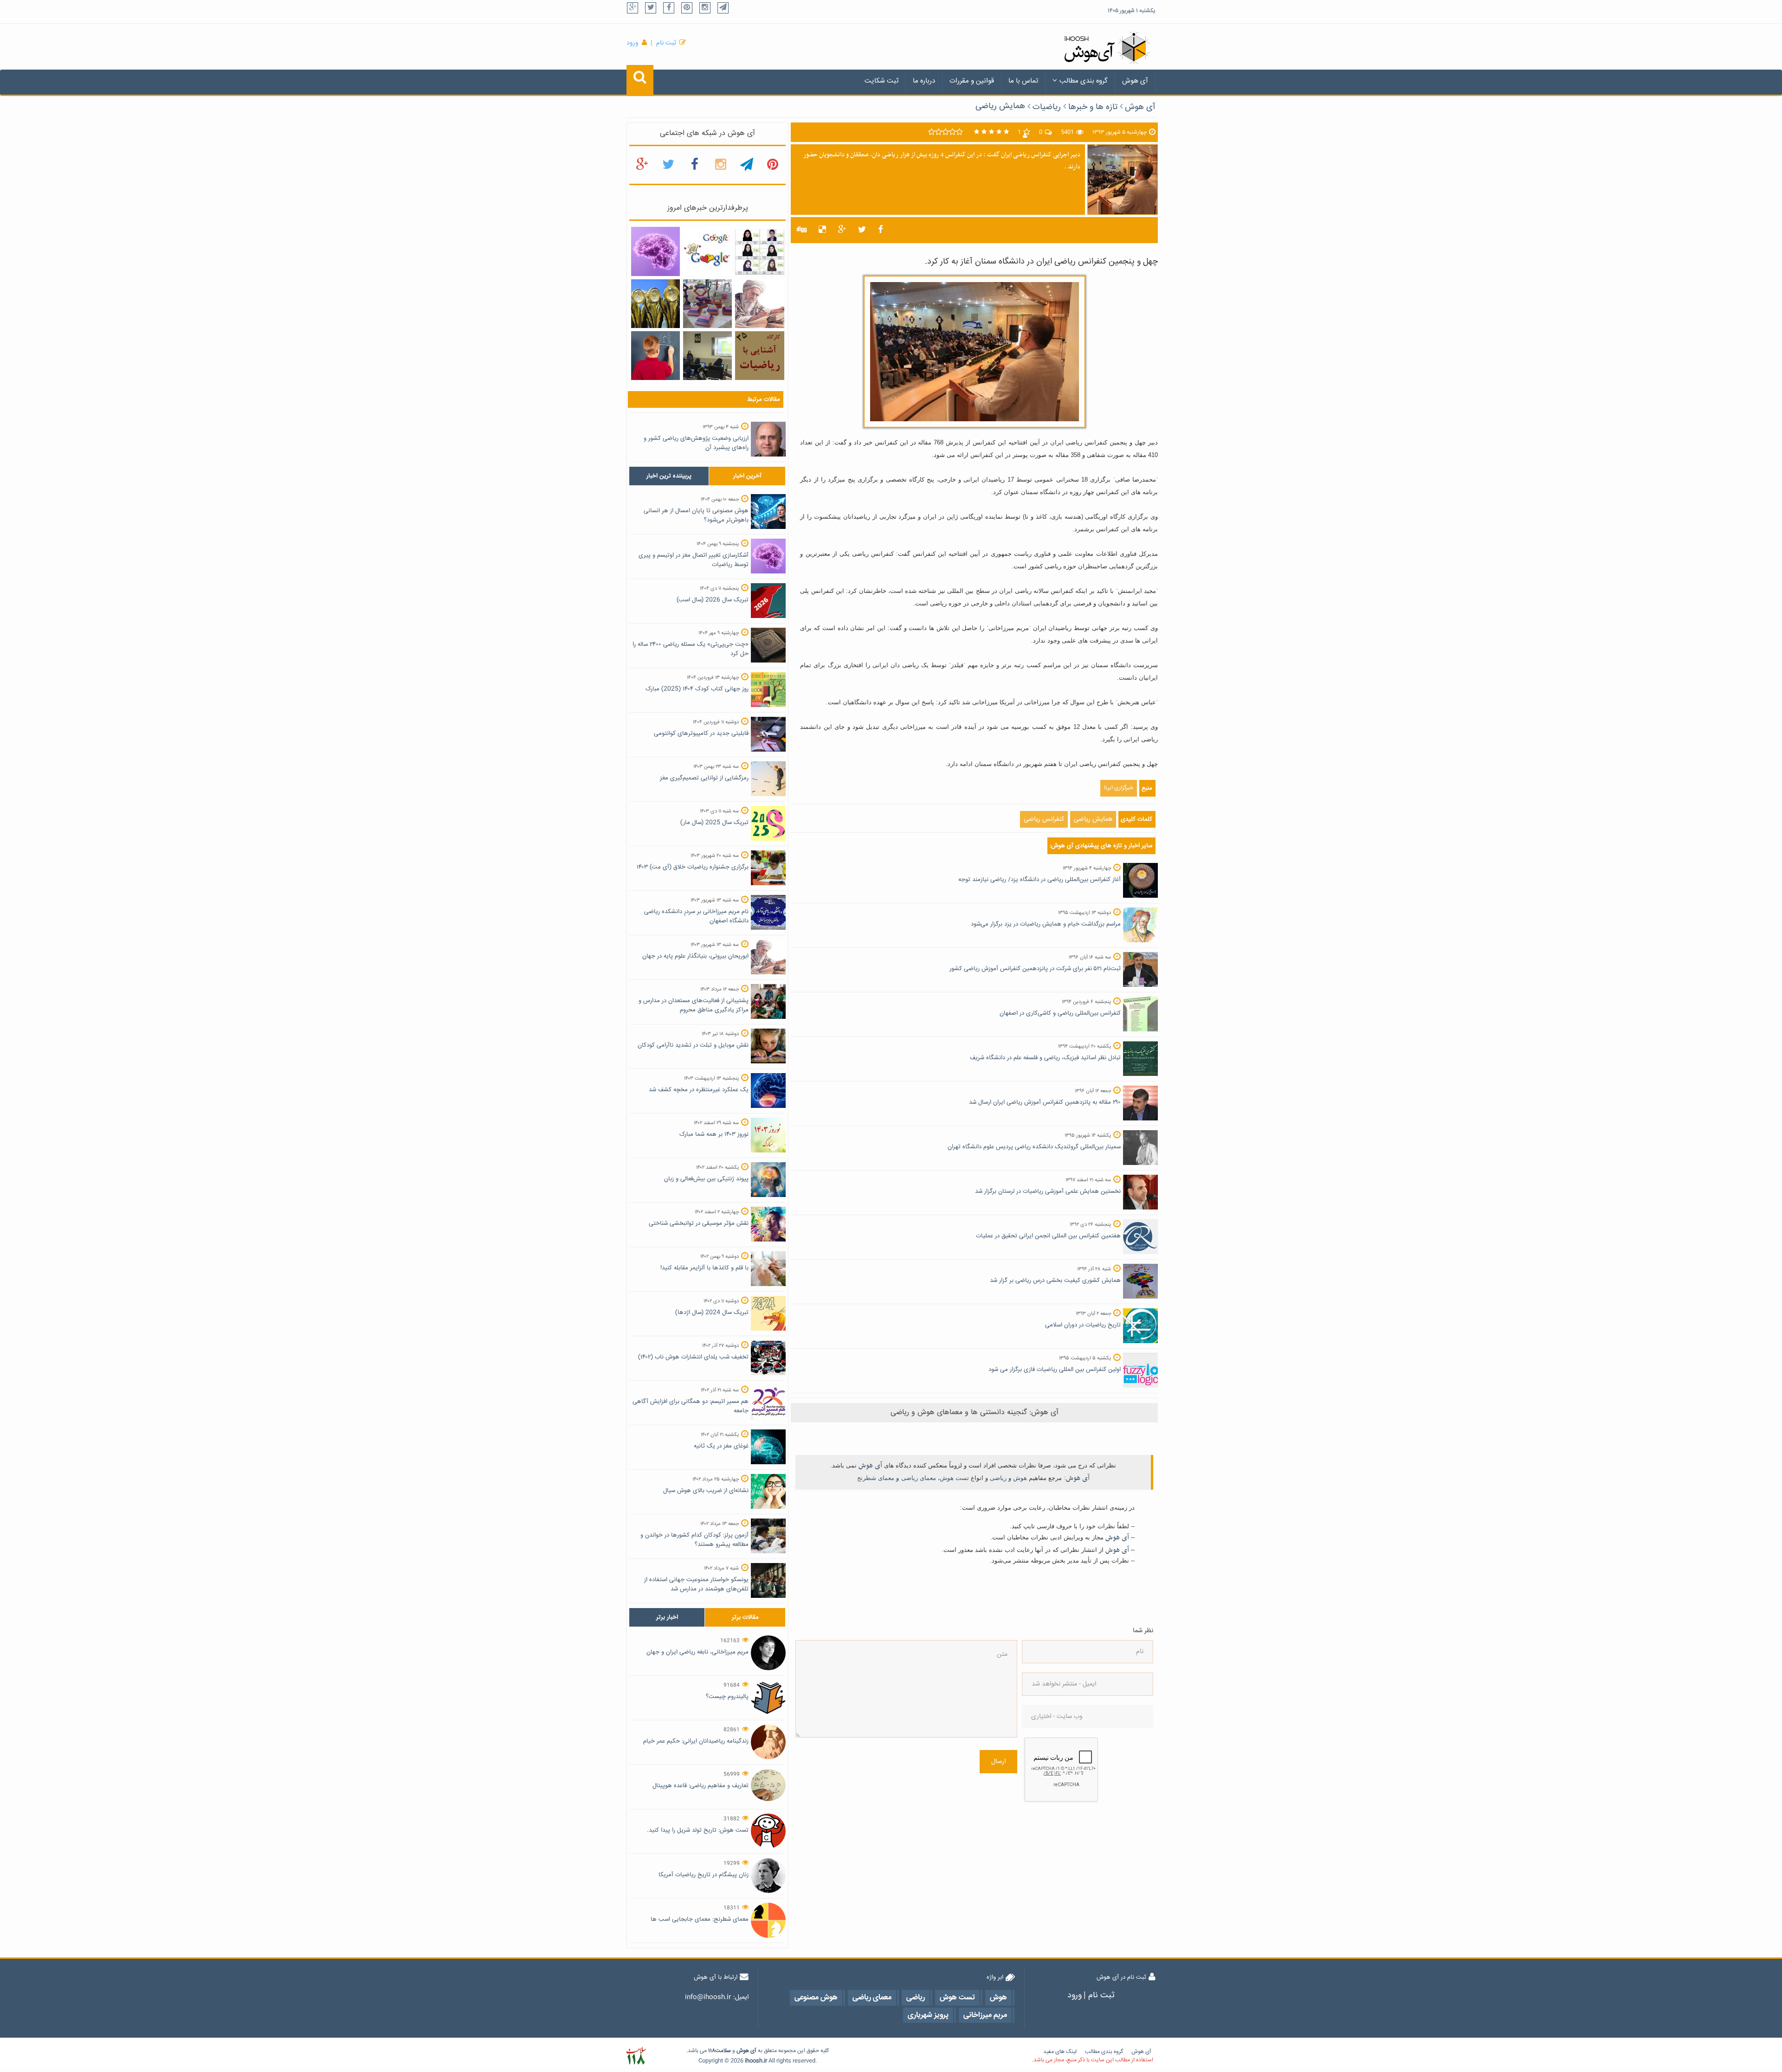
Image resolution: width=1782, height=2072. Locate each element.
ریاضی (998, 1478)
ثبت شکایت (881, 81)
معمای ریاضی (919, 1478)
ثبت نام (666, 43)
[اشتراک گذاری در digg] (802, 230)
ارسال (998, 1762)
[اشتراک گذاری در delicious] (822, 230)
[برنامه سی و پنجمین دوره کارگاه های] (759, 356)
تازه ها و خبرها (1093, 107)
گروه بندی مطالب (1084, 81)
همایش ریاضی (1000, 106)
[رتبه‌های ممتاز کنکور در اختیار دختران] (759, 252)
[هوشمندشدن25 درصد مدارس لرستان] (707, 356)
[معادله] (707, 252)
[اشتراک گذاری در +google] (842, 230)
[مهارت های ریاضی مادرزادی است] (655, 356)
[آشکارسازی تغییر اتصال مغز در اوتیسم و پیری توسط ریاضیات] (655, 252)
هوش (1020, 1478)
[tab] (669, 476)
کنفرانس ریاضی (1044, 819)
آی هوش (1135, 81)
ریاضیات (1047, 107)
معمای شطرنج (876, 1478)
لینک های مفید (1060, 2052)
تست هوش (954, 1478)
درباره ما (924, 81)
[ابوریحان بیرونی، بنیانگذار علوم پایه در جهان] (759, 304)
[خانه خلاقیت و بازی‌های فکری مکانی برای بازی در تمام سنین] (707, 304)
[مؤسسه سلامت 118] (636, 2056)
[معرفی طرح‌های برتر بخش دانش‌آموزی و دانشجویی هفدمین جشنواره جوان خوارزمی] (655, 304)
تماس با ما (1023, 81)
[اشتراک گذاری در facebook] (881, 230)
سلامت (723, 2051)
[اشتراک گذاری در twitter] (862, 230)
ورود (633, 43)
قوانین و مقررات (972, 81)
